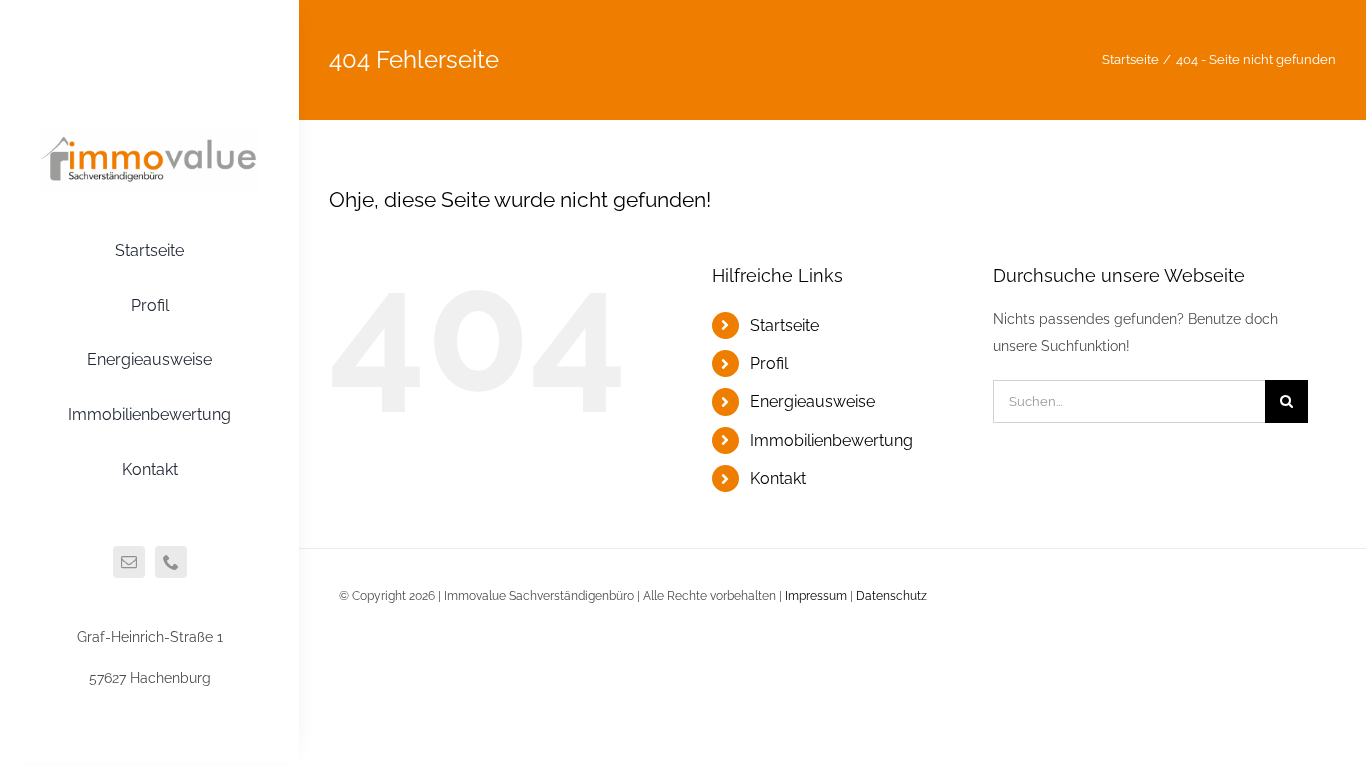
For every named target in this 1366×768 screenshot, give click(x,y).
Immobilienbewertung (831, 440)
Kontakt (778, 478)
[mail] (129, 562)
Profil (769, 363)
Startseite (784, 325)
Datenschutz (891, 596)
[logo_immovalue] (149, 133)
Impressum (816, 596)
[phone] (171, 562)
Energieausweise (812, 401)
